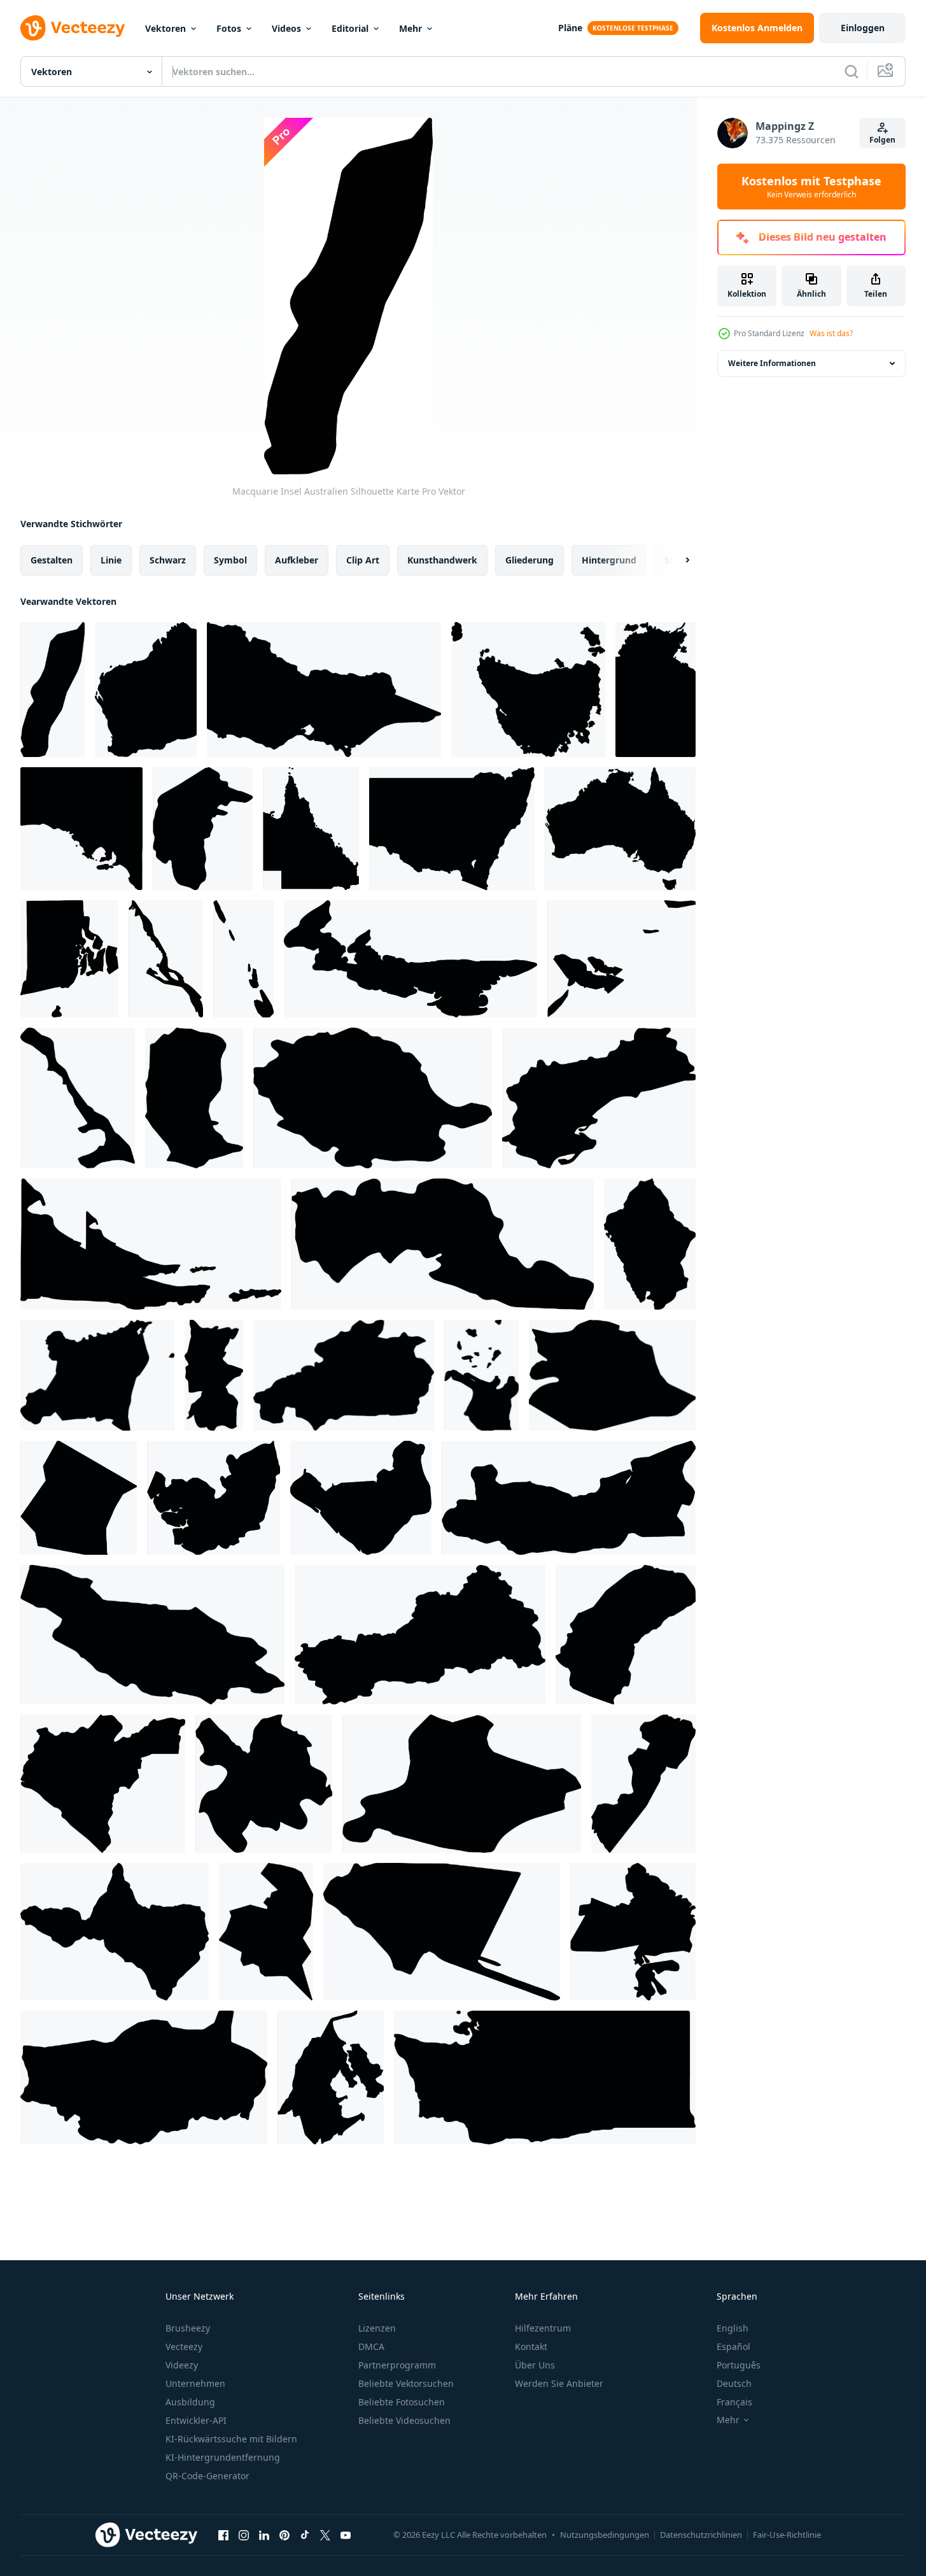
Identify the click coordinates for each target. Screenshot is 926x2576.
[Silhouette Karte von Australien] (620, 829)
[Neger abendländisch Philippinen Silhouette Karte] (643, 1784)
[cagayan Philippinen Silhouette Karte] (481, 1375)
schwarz (168, 560)
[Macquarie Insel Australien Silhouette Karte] (53, 690)
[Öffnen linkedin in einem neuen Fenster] (264, 2535)
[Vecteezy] (73, 28)
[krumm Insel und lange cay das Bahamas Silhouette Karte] (621, 959)
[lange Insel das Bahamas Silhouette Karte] (166, 959)
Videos (286, 28)
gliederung (530, 560)
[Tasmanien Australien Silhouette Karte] (528, 690)
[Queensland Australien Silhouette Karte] (311, 829)
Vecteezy (184, 2346)
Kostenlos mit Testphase (811, 187)
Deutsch (734, 2383)
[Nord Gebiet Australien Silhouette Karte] (656, 690)
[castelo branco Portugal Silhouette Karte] (344, 1375)
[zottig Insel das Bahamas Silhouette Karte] (243, 959)
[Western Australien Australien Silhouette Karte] (146, 690)
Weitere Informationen (772, 363)
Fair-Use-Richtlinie (787, 2535)
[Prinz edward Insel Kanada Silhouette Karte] (410, 959)
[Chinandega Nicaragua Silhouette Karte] (361, 1498)
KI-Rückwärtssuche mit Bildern (231, 2439)
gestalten (52, 560)
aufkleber (297, 560)
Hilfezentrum (543, 2328)
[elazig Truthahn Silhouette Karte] (569, 1498)
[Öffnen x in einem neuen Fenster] (325, 2535)
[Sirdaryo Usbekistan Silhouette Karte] (633, 1932)
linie (111, 560)
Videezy (182, 2365)
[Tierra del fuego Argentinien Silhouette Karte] (151, 1244)
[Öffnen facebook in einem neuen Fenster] (223, 2535)
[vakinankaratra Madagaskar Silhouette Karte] (144, 2077)
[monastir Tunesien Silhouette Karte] (462, 1784)
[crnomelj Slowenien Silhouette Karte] (612, 1375)
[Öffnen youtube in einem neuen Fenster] (346, 2535)
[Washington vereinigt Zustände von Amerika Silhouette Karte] (545, 2077)
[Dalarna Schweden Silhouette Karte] (152, 1635)
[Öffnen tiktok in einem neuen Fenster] (305, 2535)
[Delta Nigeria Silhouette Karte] (214, 1498)
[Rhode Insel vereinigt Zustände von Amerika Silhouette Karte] (69, 959)
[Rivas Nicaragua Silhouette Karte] (442, 1932)
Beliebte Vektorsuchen (406, 2383)
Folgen (882, 140)
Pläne (570, 28)
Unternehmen (195, 2383)
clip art (363, 560)
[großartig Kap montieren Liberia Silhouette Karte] (626, 1635)
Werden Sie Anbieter (559, 2383)
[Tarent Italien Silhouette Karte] (443, 1244)
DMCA (371, 2346)
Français (734, 2402)
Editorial (350, 28)
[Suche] (852, 71)
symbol (230, 560)
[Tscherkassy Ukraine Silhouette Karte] (420, 1635)
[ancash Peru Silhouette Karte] (650, 1244)
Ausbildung (190, 2402)
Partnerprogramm (397, 2365)
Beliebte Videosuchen (404, 2420)
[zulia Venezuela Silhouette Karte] (331, 2077)
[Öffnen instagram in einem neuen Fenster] (244, 2535)
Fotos (229, 28)
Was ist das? (831, 333)
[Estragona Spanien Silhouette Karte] (599, 1098)
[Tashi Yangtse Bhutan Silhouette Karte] (194, 1098)
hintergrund (609, 560)
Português (739, 2365)
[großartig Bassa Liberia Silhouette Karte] (103, 1784)
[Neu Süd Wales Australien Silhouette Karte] (452, 829)
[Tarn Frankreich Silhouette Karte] (373, 1098)
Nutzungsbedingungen (605, 2535)
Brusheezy (188, 2328)
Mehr (410, 28)
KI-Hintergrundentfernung (223, 2457)
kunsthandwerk (442, 560)
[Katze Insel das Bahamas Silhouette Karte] (78, 1098)
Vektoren (165, 28)
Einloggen (863, 28)
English (733, 2328)
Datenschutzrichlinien (701, 2535)
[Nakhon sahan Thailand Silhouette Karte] (115, 1932)
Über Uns (535, 2365)
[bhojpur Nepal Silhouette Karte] (214, 1375)
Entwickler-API (196, 2420)
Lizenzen (377, 2328)
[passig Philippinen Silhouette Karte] (266, 1932)
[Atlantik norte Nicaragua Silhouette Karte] (97, 1375)
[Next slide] (677, 560)
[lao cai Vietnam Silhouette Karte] (264, 1784)
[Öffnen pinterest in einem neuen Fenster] (284, 2535)
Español (733, 2346)
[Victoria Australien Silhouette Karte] (324, 690)
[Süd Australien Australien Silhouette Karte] (81, 829)
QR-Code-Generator (207, 2476)
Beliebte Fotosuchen (402, 2402)
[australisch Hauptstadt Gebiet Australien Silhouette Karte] (203, 829)
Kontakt (531, 2346)
